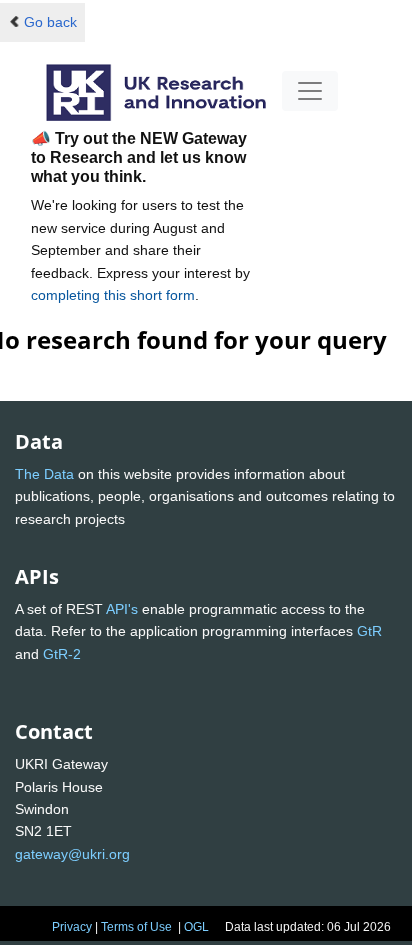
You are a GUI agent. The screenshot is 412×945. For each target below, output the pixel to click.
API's (122, 609)
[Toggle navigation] (310, 91)
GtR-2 (62, 654)
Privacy (72, 927)
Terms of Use (136, 927)
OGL (196, 927)
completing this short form (113, 295)
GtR (369, 631)
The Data (44, 474)
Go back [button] (50, 22)
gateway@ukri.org (72, 854)
